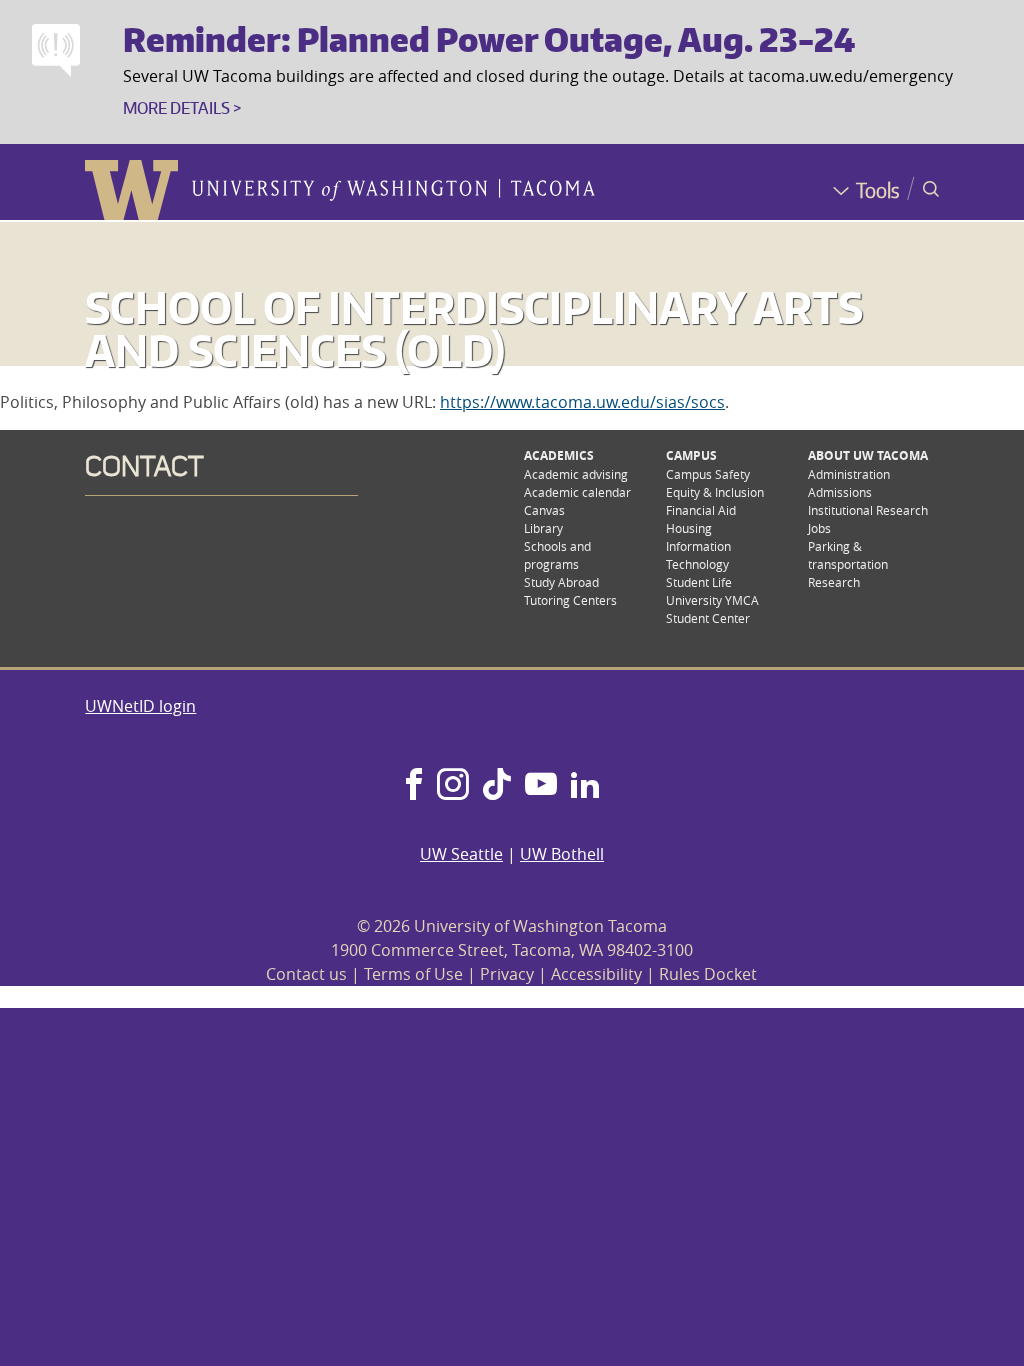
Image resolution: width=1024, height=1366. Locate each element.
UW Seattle (461, 854)
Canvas (544, 510)
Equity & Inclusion (715, 492)
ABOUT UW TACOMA (868, 455)
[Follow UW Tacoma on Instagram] (452, 786)
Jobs (819, 528)
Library (543, 528)
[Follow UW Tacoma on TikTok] (497, 786)
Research (834, 582)
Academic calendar (577, 492)
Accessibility (596, 974)
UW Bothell (562, 854)
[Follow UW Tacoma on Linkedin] (585, 786)
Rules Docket (708, 974)
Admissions (840, 492)
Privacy (507, 974)
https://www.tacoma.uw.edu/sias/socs (582, 402)
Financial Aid (701, 510)
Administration (849, 474)
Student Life (699, 582)
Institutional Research (868, 510)
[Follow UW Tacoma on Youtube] (541, 786)
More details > (182, 108)
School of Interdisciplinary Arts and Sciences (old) (474, 328)
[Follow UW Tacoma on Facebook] (414, 786)
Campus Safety (708, 474)
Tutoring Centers (570, 600)
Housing (689, 528)
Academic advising (576, 474)
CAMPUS (691, 455)
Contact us (306, 974)
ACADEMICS (559, 455)
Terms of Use (413, 974)
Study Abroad (561, 582)
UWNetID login (140, 706)
